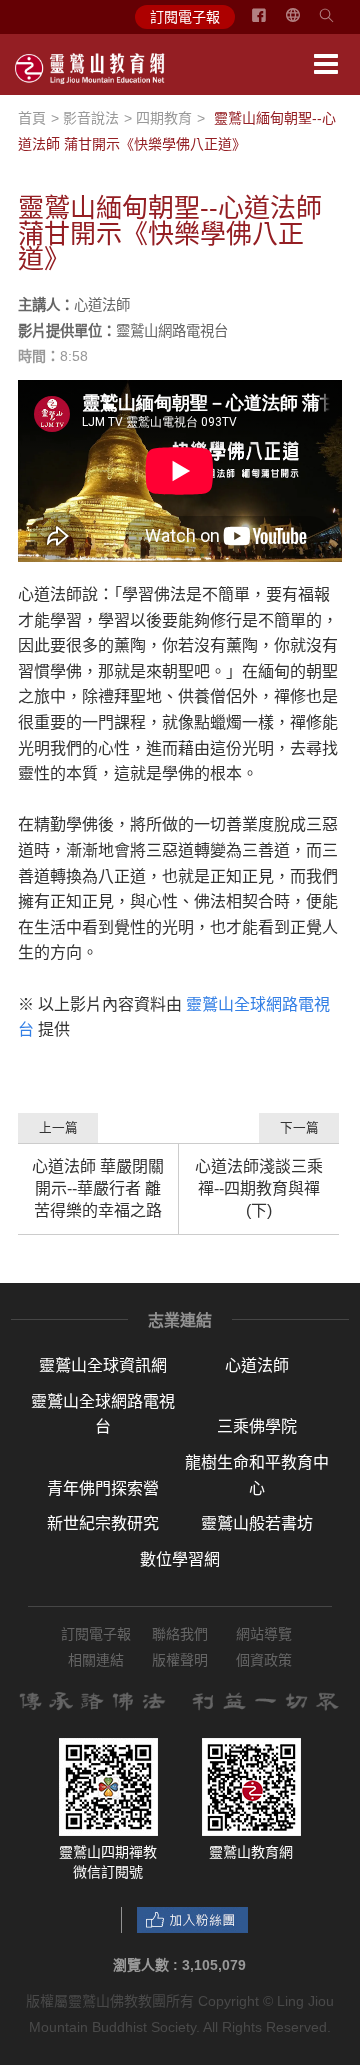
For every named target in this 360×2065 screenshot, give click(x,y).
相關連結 (96, 1660)
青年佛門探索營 (103, 1488)
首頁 (32, 118)
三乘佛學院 (257, 1426)
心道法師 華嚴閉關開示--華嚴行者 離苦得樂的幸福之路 (98, 1188)
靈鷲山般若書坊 (257, 1523)
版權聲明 (180, 1660)
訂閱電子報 (185, 17)
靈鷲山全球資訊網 (103, 1365)
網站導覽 (264, 1634)
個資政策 (264, 1660)
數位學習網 (180, 1559)
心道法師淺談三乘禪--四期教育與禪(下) (259, 1188)
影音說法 (91, 118)
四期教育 (164, 118)
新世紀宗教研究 (103, 1523)
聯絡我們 (180, 1634)
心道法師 (257, 1365)
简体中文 (305, 23)
